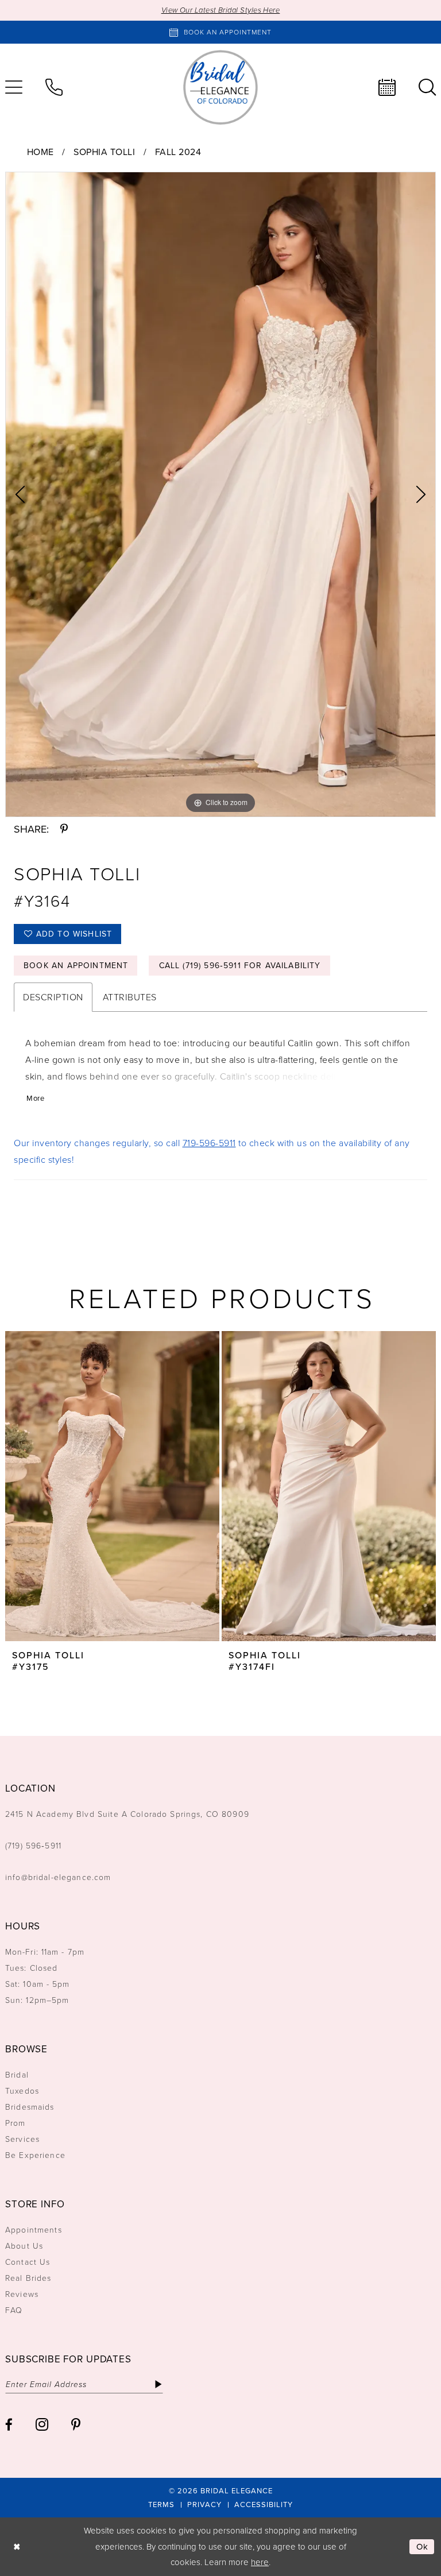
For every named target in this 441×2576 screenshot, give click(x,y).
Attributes (130, 997)
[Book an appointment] (387, 87)
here (260, 2562)
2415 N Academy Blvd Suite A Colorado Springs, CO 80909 (127, 1814)
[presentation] (112, 1486)
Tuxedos (22, 2091)
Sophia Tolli (104, 152)
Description (53, 997)
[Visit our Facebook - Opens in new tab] (9, 2425)
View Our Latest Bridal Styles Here (221, 10)
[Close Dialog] (17, 2547)
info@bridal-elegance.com (58, 1877)
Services (22, 2139)
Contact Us (28, 2262)
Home (40, 152)
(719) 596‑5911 (33, 1846)
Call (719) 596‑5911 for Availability (240, 966)
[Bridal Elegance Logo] (220, 87)
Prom (16, 2123)
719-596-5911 (209, 1143)
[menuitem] (54, 87)
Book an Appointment (76, 966)
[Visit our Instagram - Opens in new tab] (42, 2424)
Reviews (22, 2294)
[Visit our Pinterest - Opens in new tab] (76, 2425)
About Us (24, 2246)
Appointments (34, 2230)
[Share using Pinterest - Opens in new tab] (64, 829)
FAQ (14, 2310)
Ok (423, 2547)
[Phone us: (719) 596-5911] (54, 87)
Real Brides (28, 2278)
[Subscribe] (158, 2384)
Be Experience (35, 2155)
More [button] (35, 1098)
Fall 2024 (178, 152)
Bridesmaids (30, 2107)
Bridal (17, 2075)
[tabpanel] (220, 494)
